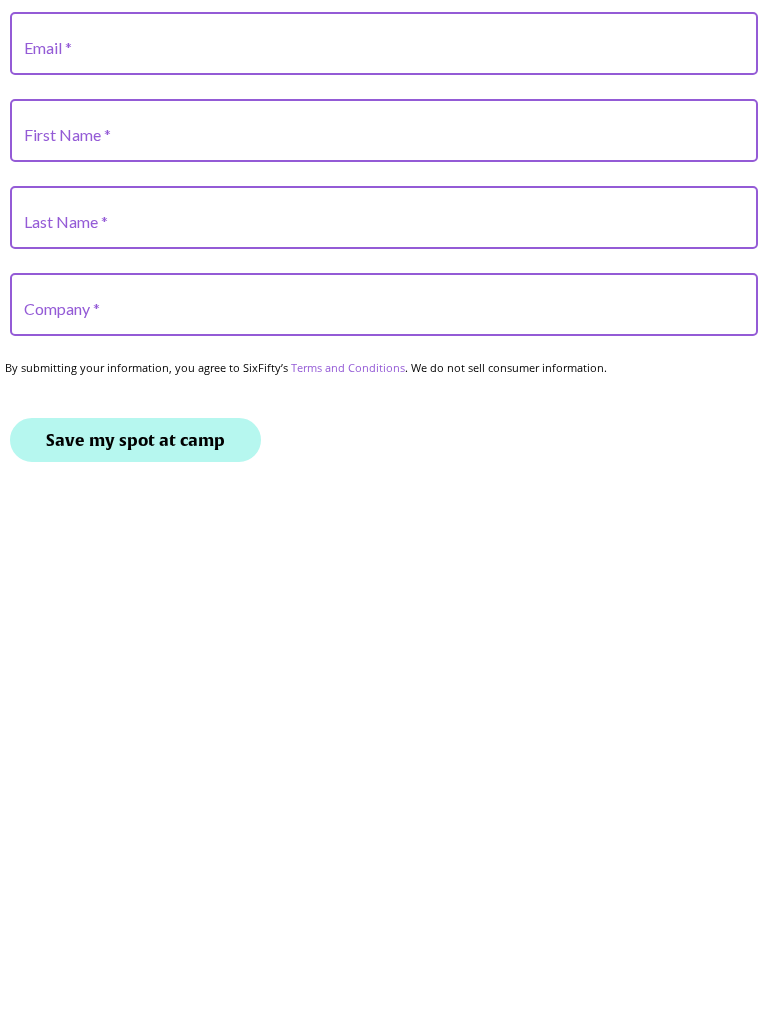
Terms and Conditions (348, 367)
